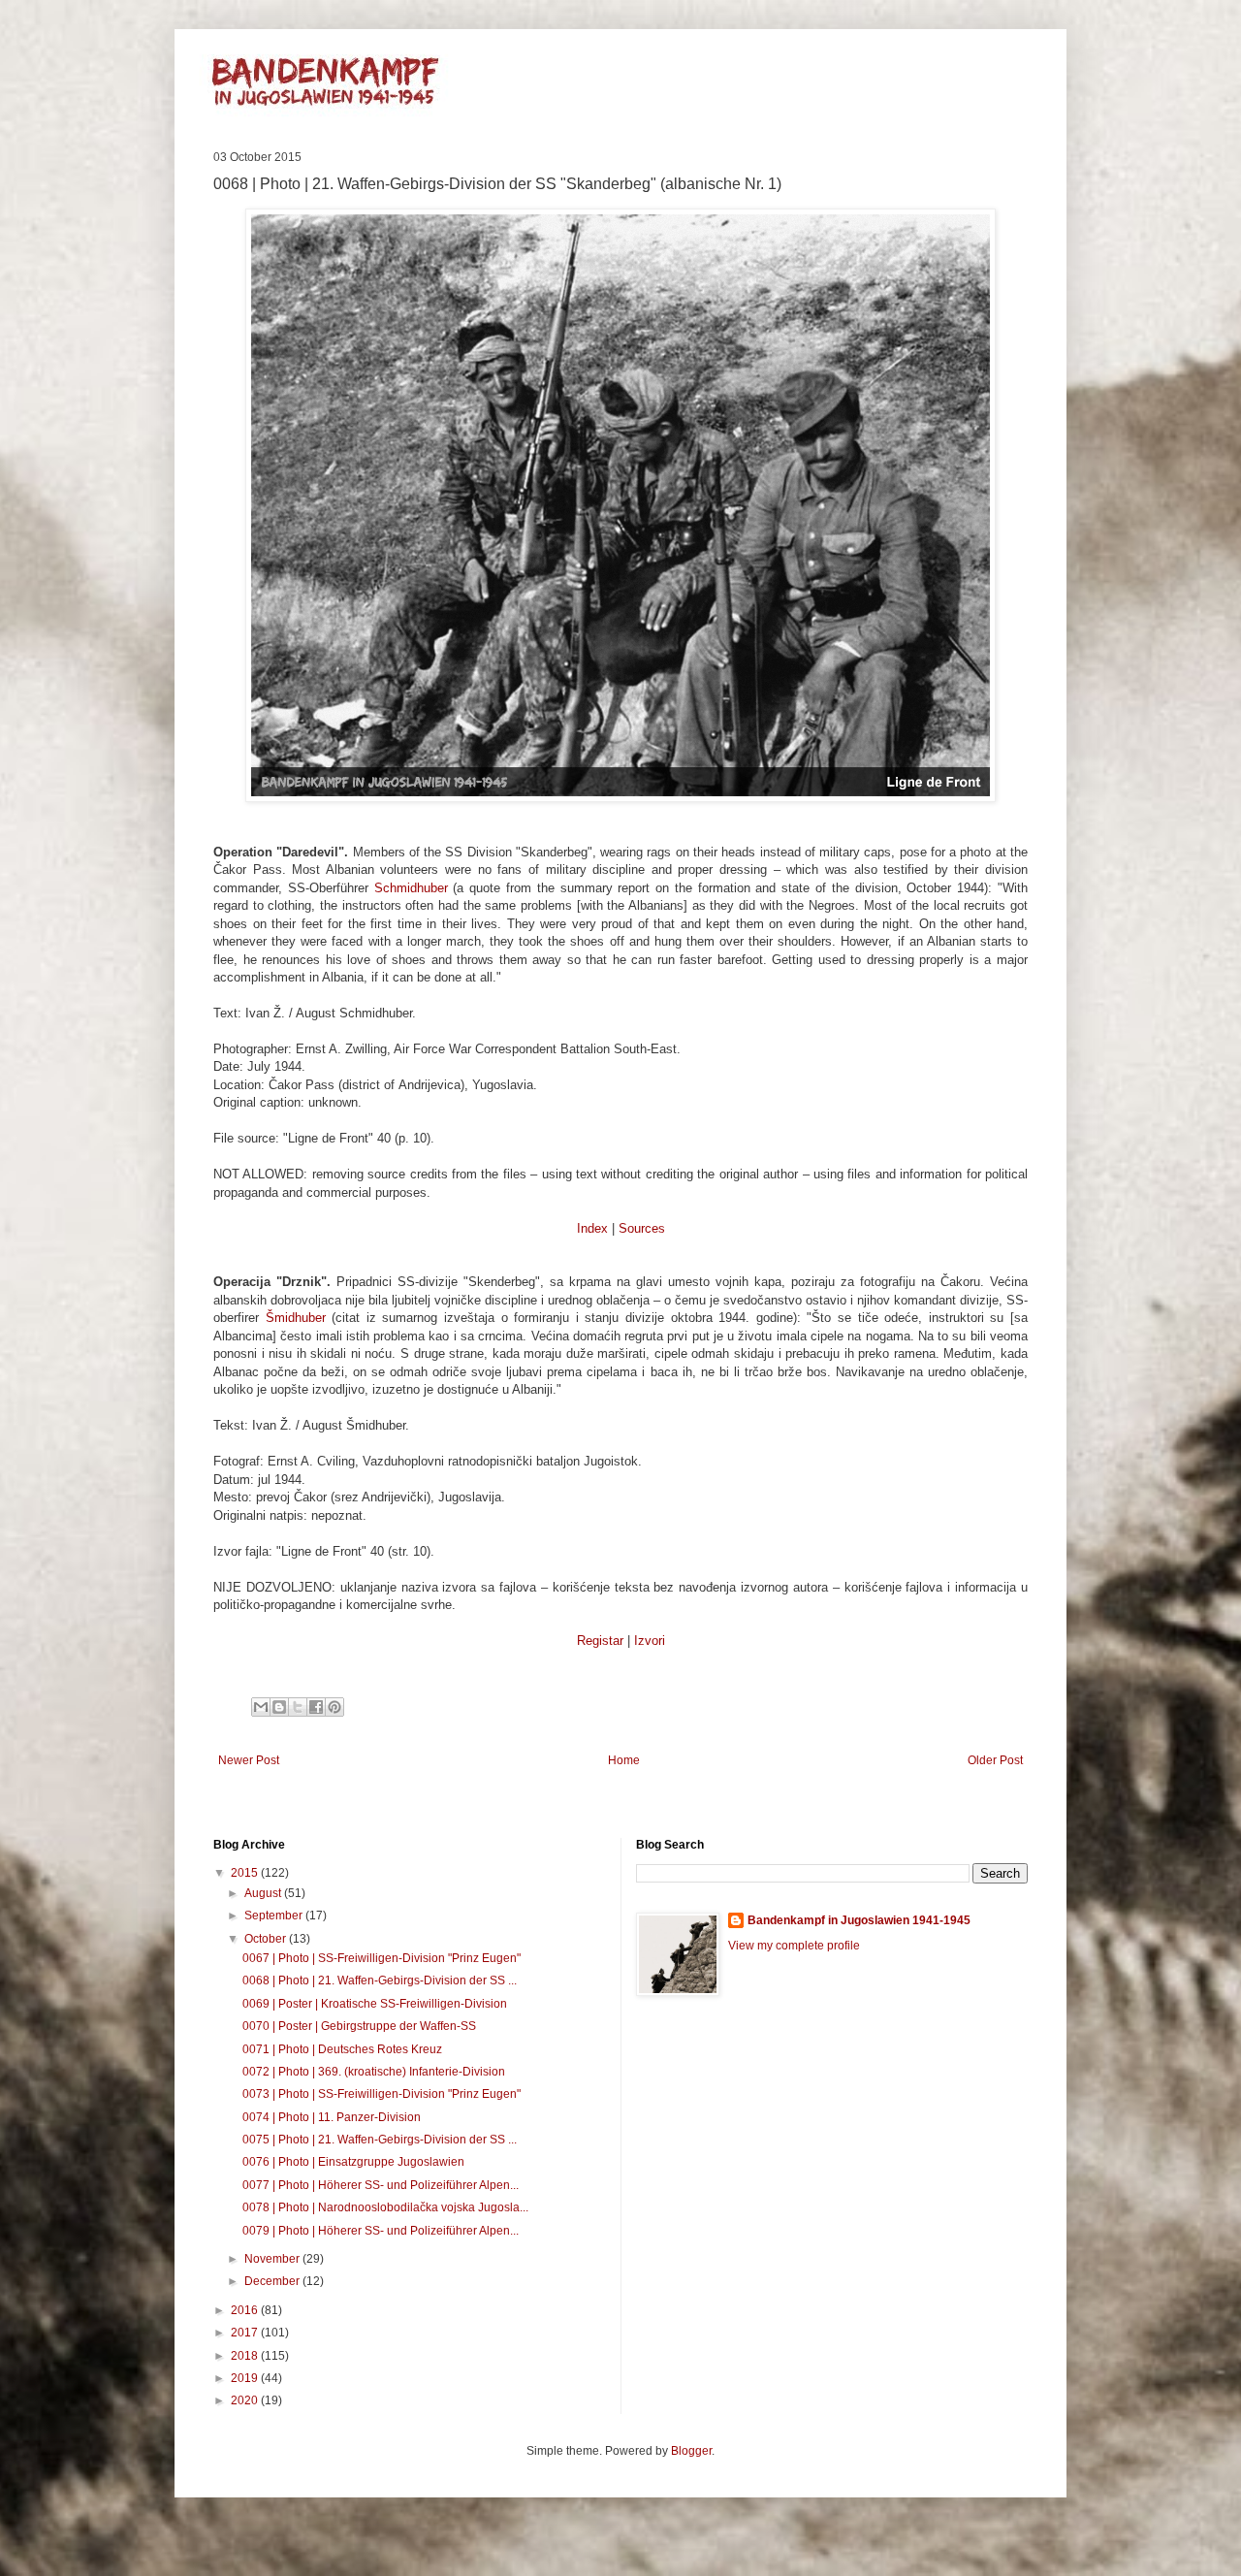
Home (624, 1760)
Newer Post (249, 1760)
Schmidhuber (411, 888)
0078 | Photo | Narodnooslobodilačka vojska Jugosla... (385, 2207)
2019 (246, 2378)
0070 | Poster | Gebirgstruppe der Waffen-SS (359, 2026)
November (273, 2259)
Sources (642, 1228)
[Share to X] (298, 1707)
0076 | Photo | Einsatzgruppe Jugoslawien (353, 2162)
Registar (600, 1641)
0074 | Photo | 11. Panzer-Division (332, 2117)
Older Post (995, 1760)
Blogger (691, 2451)
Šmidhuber (296, 1318)
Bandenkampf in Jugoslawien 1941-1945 (859, 1920)
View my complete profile (794, 1946)
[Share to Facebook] (316, 1707)
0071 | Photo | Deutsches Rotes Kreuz (342, 2049)
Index (592, 1228)
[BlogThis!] (279, 1707)
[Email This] (261, 1707)
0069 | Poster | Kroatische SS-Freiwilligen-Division (375, 2004)
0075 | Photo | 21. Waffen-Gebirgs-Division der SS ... (380, 2140)
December (273, 2281)
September (275, 1916)
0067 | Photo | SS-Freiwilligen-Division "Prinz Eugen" (382, 1958)
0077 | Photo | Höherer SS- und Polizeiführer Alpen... (381, 2185)
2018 (246, 2356)
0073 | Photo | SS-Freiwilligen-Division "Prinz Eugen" (382, 2094)
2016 (246, 2310)
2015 (246, 1873)
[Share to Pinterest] (334, 1707)
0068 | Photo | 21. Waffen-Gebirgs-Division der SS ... (380, 1980)
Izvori (650, 1641)
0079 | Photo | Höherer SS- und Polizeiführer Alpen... (381, 2231)
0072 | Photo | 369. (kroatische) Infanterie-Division (374, 2072)
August (264, 1893)
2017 (246, 2333)
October (267, 1939)
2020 (246, 2400)
